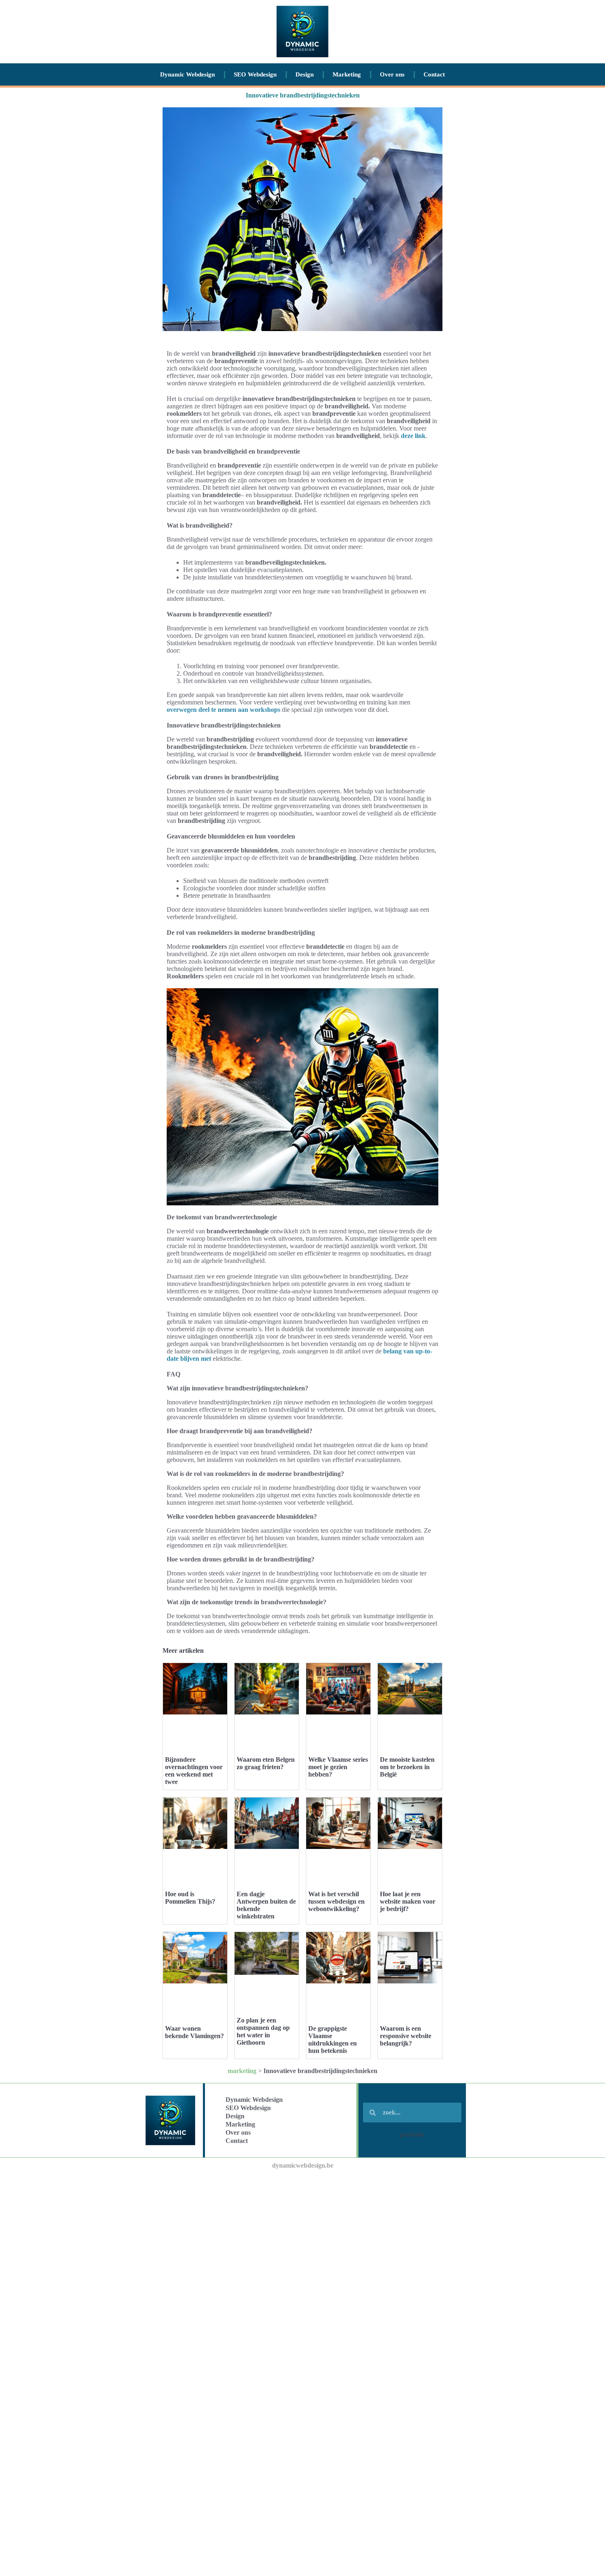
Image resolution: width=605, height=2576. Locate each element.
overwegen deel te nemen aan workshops (223, 710)
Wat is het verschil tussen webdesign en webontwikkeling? (336, 1901)
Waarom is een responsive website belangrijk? (406, 2036)
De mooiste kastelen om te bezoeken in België (407, 1767)
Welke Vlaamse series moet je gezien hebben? (338, 1767)
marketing (242, 2071)
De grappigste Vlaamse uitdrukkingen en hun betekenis (333, 2040)
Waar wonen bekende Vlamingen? (194, 2032)
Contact (434, 74)
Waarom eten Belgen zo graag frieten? (266, 1763)
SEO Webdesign (255, 74)
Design (305, 74)
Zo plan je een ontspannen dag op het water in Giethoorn (263, 2031)
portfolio (412, 2135)
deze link (413, 436)
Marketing (347, 74)
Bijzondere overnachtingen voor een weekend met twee (194, 1771)
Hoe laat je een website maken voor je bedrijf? (408, 1901)
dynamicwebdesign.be (303, 2165)
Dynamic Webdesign (187, 74)
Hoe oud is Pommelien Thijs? (190, 1898)
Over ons (392, 74)
